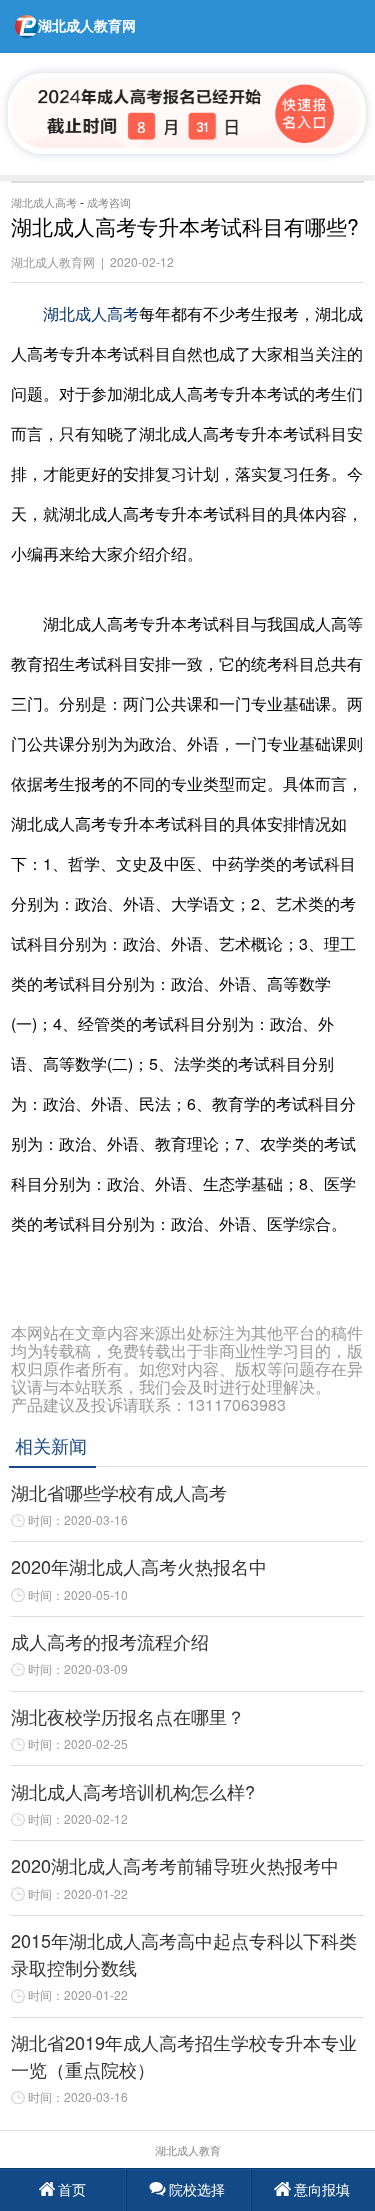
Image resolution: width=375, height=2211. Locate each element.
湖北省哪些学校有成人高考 (119, 1492)
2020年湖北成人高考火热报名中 (139, 1566)
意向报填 (322, 2189)
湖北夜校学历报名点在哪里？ (128, 1716)
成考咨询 (109, 202)
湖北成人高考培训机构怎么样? (133, 1791)
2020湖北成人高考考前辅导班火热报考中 (175, 1865)
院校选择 (197, 2189)
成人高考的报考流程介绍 (110, 1641)
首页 (72, 2189)
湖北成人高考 (44, 202)
